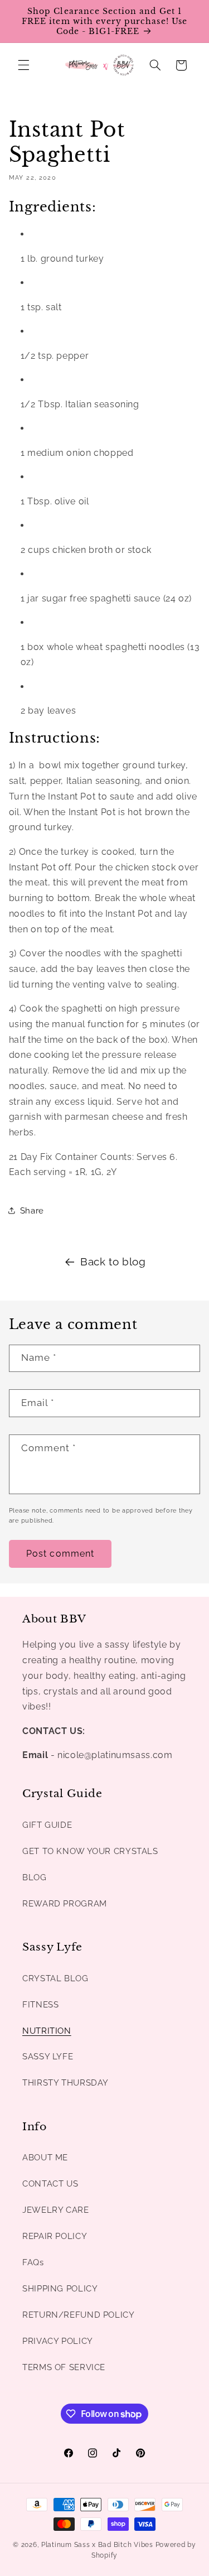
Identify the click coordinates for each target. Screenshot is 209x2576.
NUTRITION (47, 2031)
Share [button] (32, 1210)
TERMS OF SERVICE (64, 2367)
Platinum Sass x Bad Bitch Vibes (97, 2545)
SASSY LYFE (48, 2056)
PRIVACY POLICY (58, 2341)
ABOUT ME (45, 2157)
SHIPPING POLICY (60, 2288)
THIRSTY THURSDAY (65, 2083)
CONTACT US (50, 2183)
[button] (23, 65)
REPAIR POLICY (55, 2236)
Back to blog (113, 1261)
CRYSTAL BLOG (55, 1978)
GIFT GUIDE (47, 1825)
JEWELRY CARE (56, 2210)
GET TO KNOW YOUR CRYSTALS (90, 1851)
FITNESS (40, 2004)
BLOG (35, 1877)
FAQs (33, 2262)
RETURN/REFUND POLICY (79, 2315)
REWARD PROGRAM (65, 1903)
